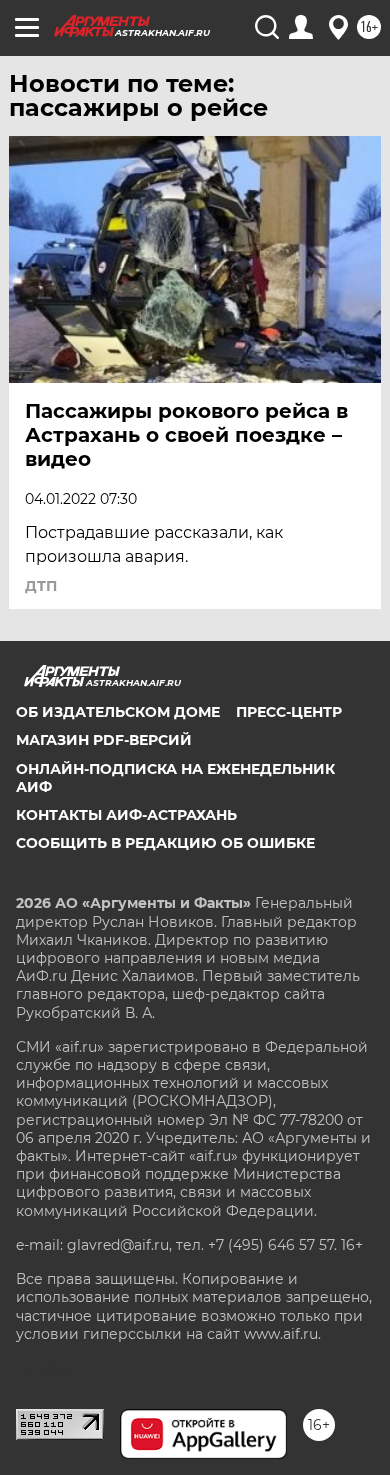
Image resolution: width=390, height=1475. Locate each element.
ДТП (41, 586)
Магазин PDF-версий (104, 740)
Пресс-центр (289, 712)
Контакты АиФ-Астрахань (126, 815)
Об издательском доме (118, 712)
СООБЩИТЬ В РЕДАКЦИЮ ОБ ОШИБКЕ (165, 843)
